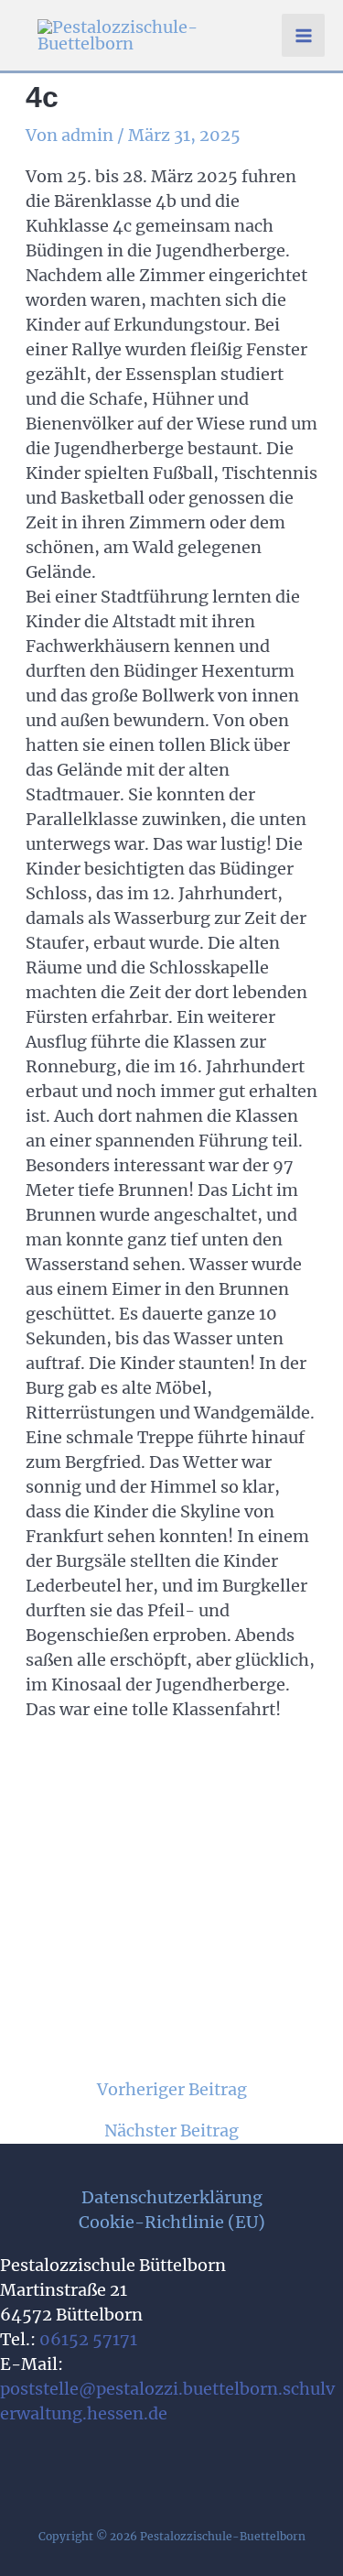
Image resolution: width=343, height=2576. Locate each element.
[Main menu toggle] (303, 35)
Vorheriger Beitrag (172, 2090)
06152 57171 (88, 2339)
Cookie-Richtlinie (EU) (172, 2222)
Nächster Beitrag (171, 2131)
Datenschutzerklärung (172, 2197)
